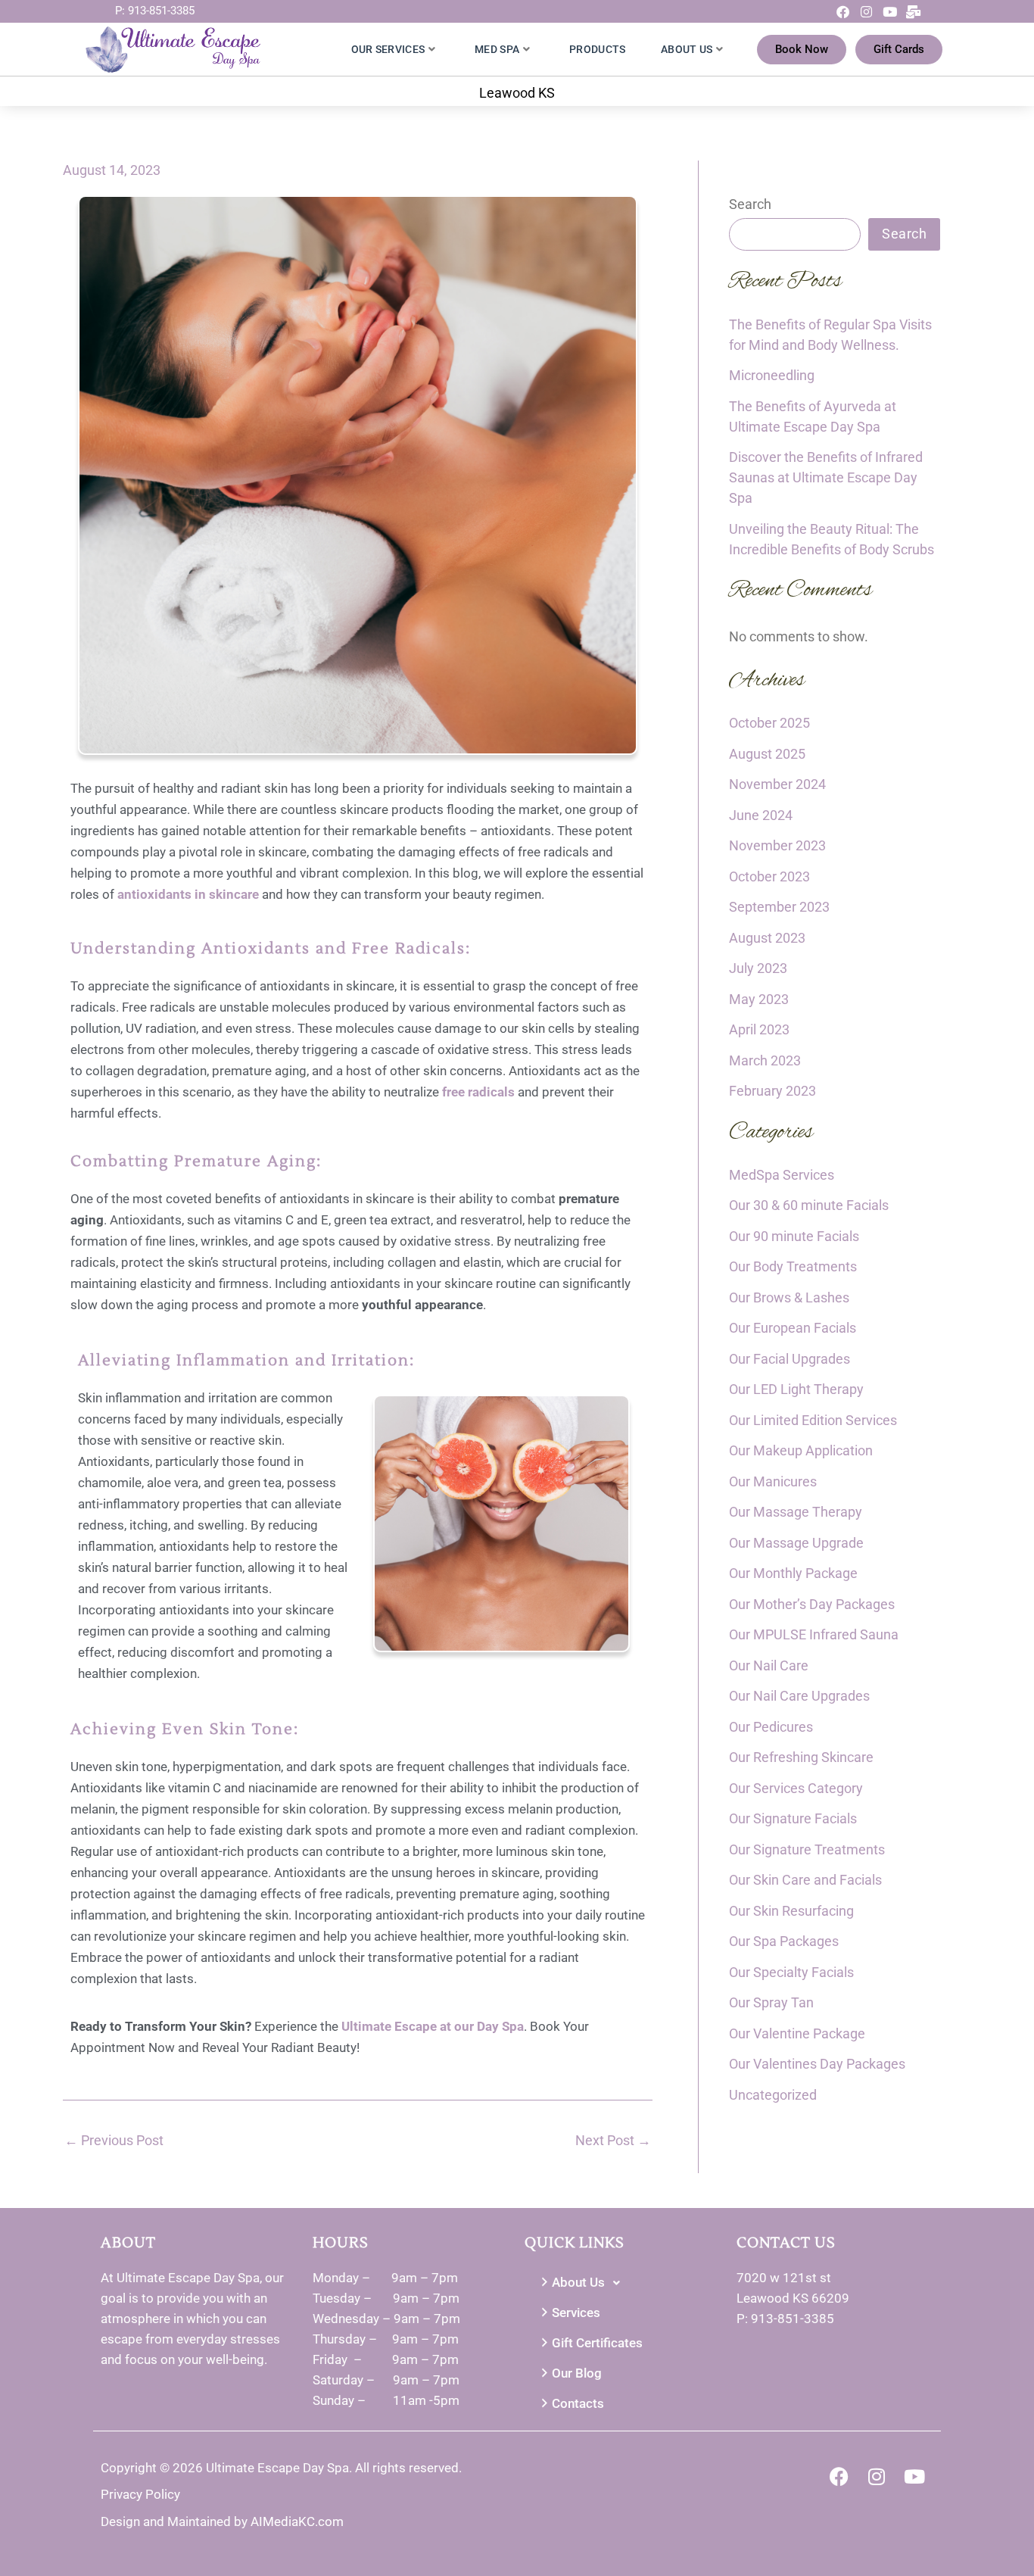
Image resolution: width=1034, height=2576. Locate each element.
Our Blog (577, 2373)
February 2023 (772, 1091)
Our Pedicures (771, 1727)
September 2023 (779, 907)
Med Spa (497, 49)
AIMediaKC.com (297, 2521)
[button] (623, 2283)
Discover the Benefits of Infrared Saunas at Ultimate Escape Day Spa (826, 477)
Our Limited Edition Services (813, 1420)
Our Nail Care (769, 1665)
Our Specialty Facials (791, 1972)
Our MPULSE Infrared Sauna (814, 1634)
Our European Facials (793, 1328)
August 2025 (767, 754)
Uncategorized (773, 2095)
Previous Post (114, 2141)
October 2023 (769, 876)
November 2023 (777, 845)
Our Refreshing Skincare (801, 1757)
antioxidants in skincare (188, 894)
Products (597, 49)
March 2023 (765, 1060)
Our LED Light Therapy (796, 1389)
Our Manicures (773, 1481)
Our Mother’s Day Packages (812, 1604)
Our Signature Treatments (807, 1849)
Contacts (578, 2403)
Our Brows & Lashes (789, 1297)
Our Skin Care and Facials (805, 1880)
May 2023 (759, 999)
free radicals (478, 1092)
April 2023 (759, 1029)
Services (576, 2312)
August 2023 (767, 938)
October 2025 (769, 723)
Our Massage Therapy (796, 1512)
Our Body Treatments (793, 1266)
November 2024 (777, 784)
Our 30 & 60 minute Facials (809, 1205)
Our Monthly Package (793, 1573)
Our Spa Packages (784, 1941)
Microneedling (772, 375)
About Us (687, 49)
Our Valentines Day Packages (817, 2064)
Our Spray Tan (771, 2002)
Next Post (613, 2141)
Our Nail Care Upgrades (799, 1696)
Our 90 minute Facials (794, 1236)
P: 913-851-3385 (155, 11)
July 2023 (758, 968)
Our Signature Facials (793, 1818)
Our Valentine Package (797, 2033)
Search (750, 204)
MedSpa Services (782, 1175)
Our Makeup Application (801, 1450)
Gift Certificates (597, 2343)
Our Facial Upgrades (790, 1359)
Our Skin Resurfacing (791, 1911)
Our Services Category (796, 1788)
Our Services (388, 49)
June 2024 (761, 815)
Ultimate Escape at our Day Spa (433, 2026)
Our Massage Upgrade (796, 1543)
